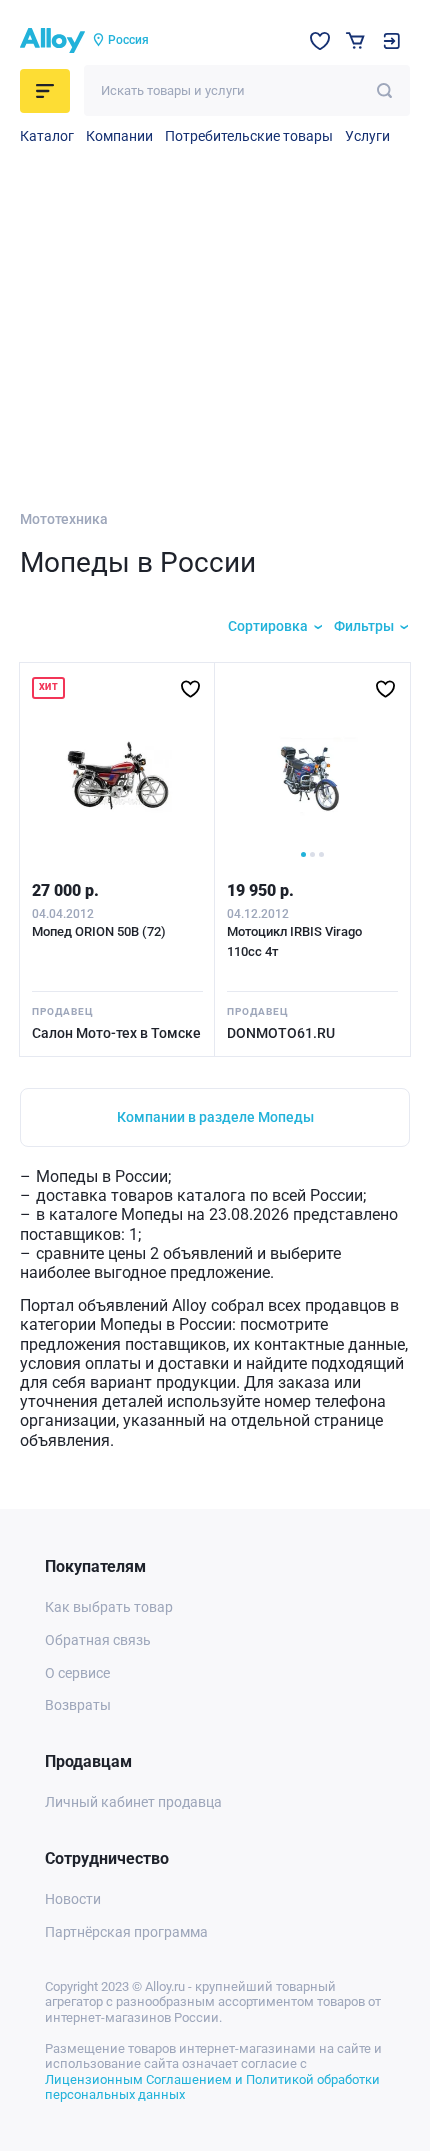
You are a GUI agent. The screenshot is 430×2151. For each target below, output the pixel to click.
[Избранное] (320, 41)
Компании (119, 136)
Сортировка (268, 626)
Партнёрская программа (126, 1932)
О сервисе (77, 1673)
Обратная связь (98, 1640)
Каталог (47, 136)
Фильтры (364, 626)
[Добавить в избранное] (190, 689)
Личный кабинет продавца (133, 1802)
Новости (73, 1899)
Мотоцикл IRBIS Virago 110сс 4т (294, 941)
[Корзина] (355, 40)
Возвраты (78, 1705)
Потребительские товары (249, 136)
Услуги (367, 136)
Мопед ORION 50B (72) (99, 931)
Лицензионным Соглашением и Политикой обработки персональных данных (212, 2087)
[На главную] (52, 41)
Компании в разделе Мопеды (215, 1117)
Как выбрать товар (109, 1607)
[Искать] (384, 90)
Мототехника (64, 519)
